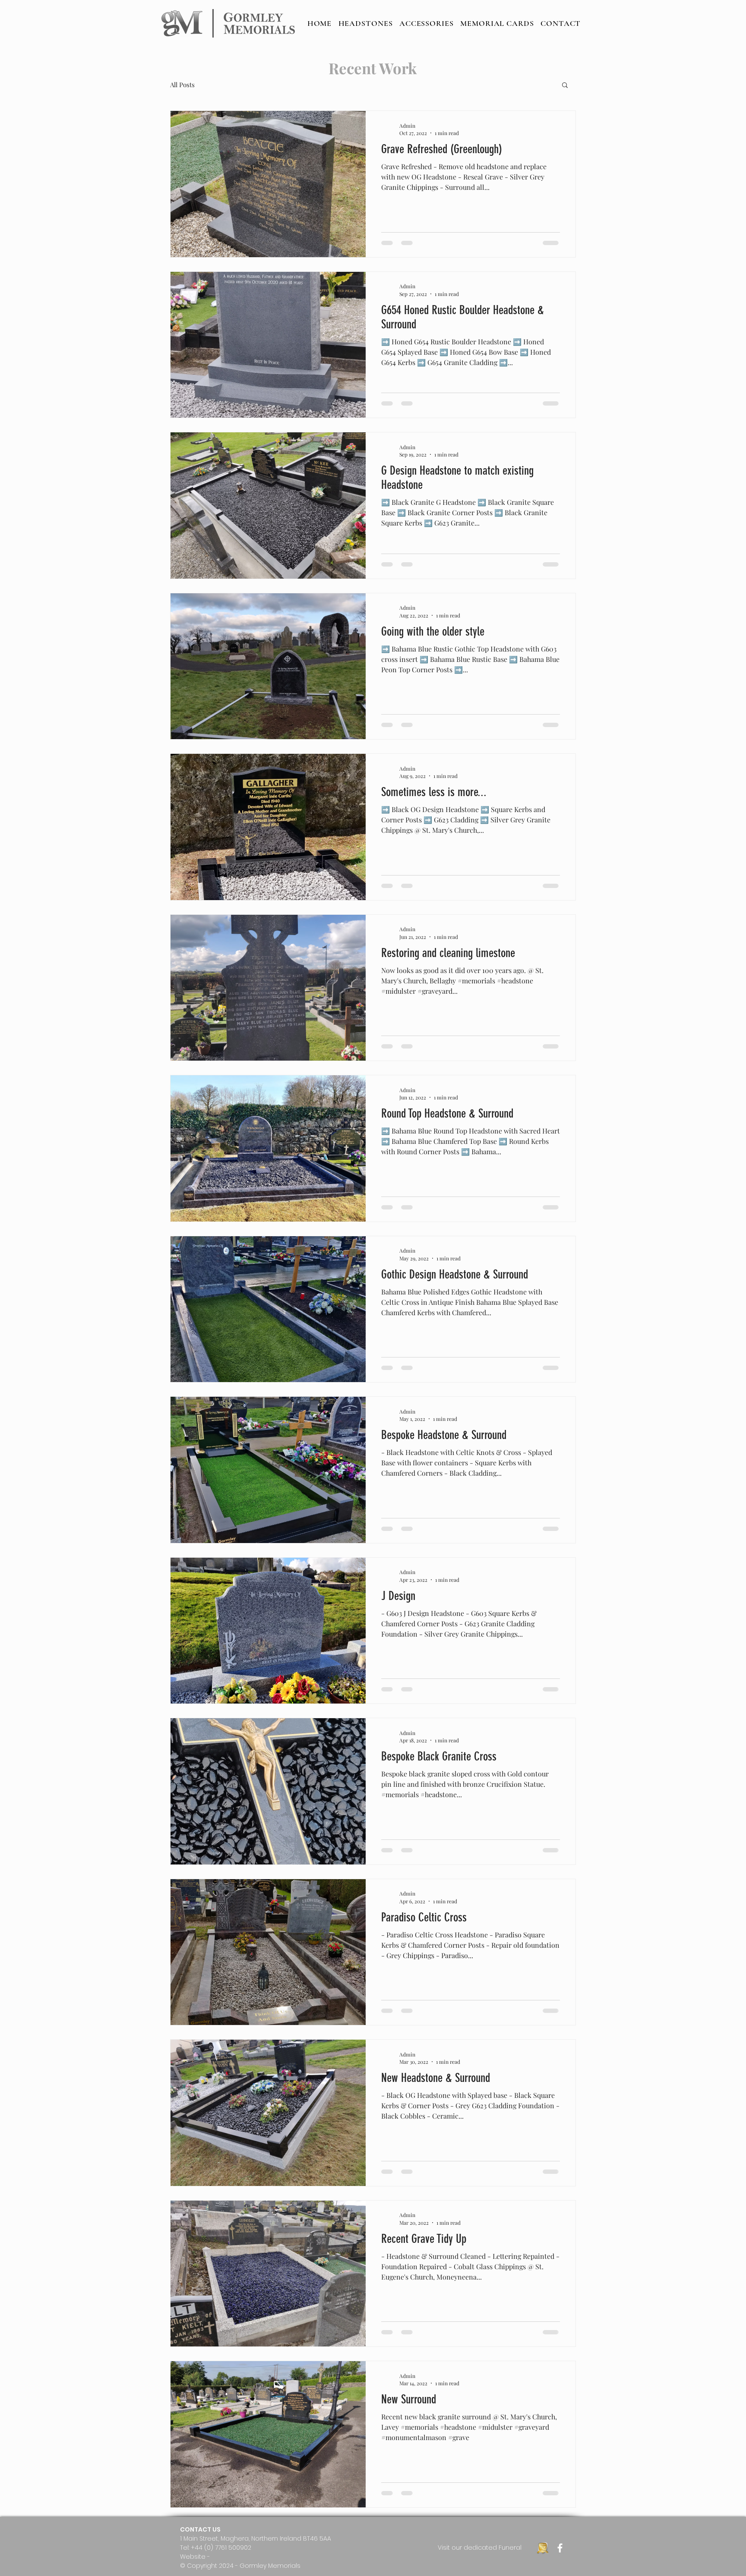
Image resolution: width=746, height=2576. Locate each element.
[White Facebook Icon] (560, 2548)
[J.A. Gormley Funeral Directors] (543, 2548)
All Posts (182, 85)
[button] (565, 86)
